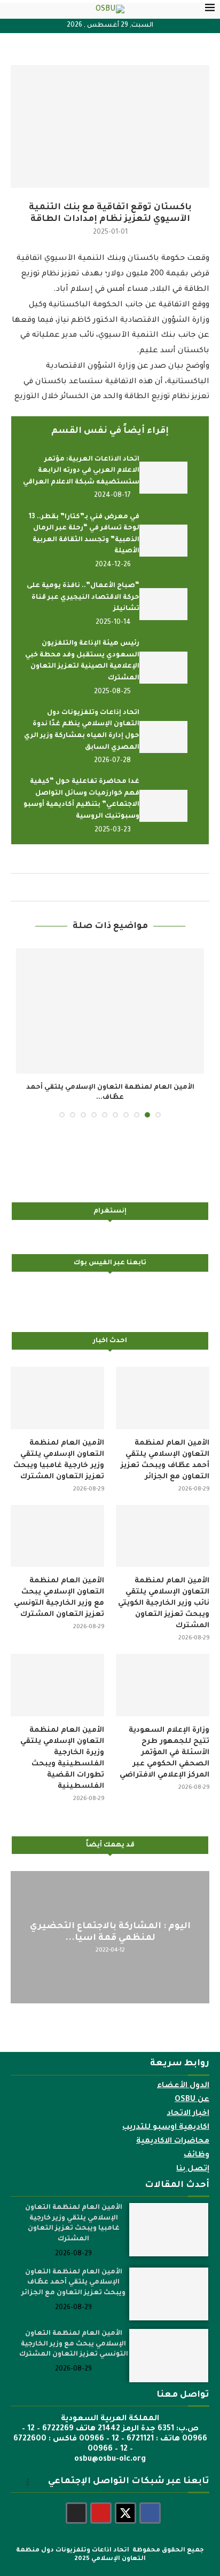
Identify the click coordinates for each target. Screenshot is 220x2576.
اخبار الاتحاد (188, 2103)
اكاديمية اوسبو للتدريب (166, 2117)
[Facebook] (150, 2503)
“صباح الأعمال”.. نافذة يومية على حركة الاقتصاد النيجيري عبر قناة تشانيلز (83, 597)
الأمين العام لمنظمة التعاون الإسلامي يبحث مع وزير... (110, 1088)
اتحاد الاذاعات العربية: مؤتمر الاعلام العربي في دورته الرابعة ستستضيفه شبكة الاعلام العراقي (81, 471)
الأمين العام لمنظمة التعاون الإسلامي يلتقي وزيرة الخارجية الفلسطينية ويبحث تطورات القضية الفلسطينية (62, 1748)
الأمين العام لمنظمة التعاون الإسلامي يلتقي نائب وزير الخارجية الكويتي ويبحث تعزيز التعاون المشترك (164, 1593)
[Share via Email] (96, 887)
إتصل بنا (193, 2159)
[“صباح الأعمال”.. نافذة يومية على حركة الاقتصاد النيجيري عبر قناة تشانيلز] (163, 604)
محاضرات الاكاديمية (173, 2131)
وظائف (197, 2145)
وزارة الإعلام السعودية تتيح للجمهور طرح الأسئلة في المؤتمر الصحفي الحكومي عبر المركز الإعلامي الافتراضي (164, 1742)
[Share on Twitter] (117, 887)
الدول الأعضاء (183, 2075)
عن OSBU (192, 2089)
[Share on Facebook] (128, 887)
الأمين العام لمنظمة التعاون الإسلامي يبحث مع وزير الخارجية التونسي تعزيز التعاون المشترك (59, 1588)
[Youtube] (101, 2503)
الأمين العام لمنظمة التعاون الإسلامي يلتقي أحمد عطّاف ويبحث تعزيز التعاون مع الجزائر (165, 1449)
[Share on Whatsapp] (107, 887)
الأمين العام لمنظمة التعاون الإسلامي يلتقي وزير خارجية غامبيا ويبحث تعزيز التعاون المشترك (59, 1449)
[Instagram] (76, 2503)
